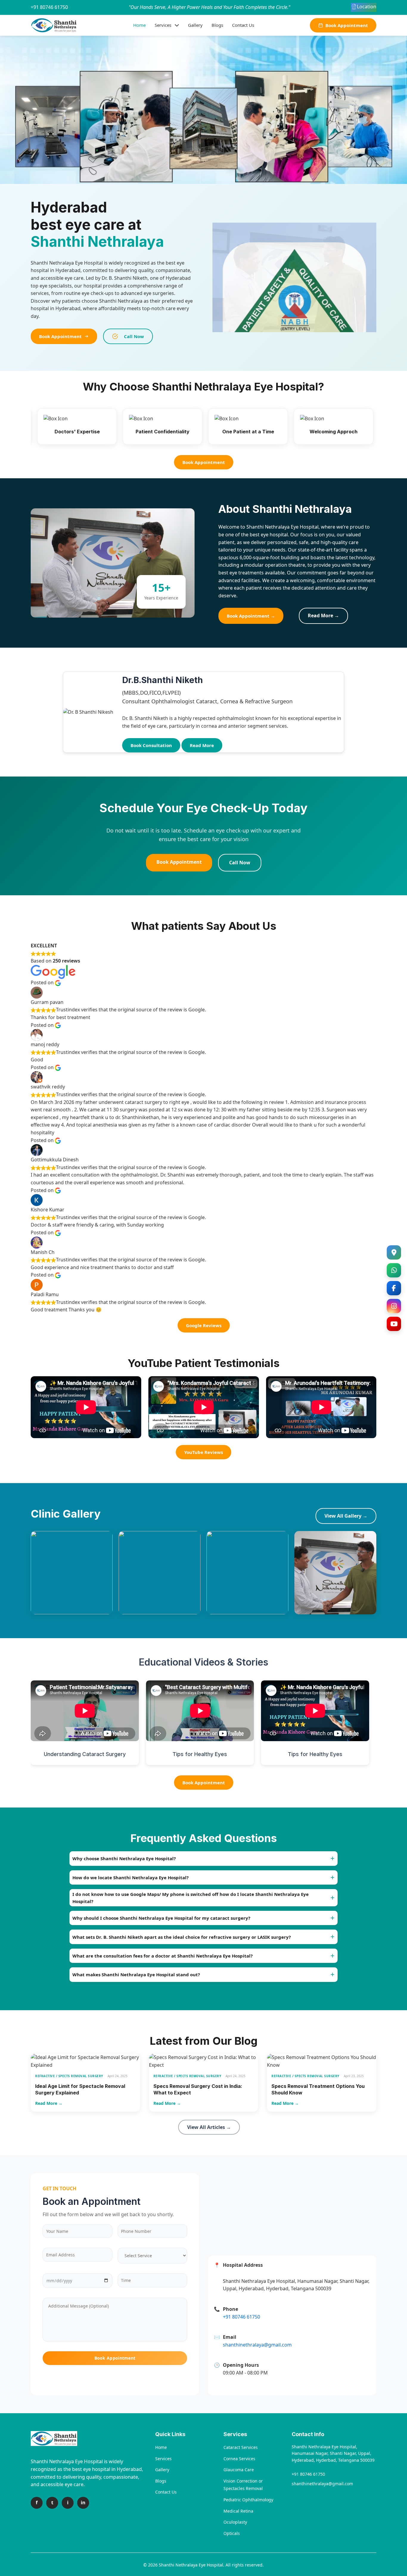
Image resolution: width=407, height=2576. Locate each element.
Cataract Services (241, 2447)
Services (163, 25)
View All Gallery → (346, 1516)
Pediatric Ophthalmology (248, 2500)
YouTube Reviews (203, 1452)
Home (139, 25)
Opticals (232, 2533)
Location (367, 7)
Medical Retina (238, 2511)
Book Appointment (347, 25)
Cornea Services (239, 2459)
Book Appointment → (251, 616)
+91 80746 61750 (49, 7)
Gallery (195, 25)
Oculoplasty (235, 2522)
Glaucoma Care (239, 2470)
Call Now (134, 336)
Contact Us (243, 25)
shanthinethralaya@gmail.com (322, 2484)
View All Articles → (209, 2127)
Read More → (323, 616)
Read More (202, 745)
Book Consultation (151, 745)
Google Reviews (204, 1325)
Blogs (217, 25)
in (83, 2502)
